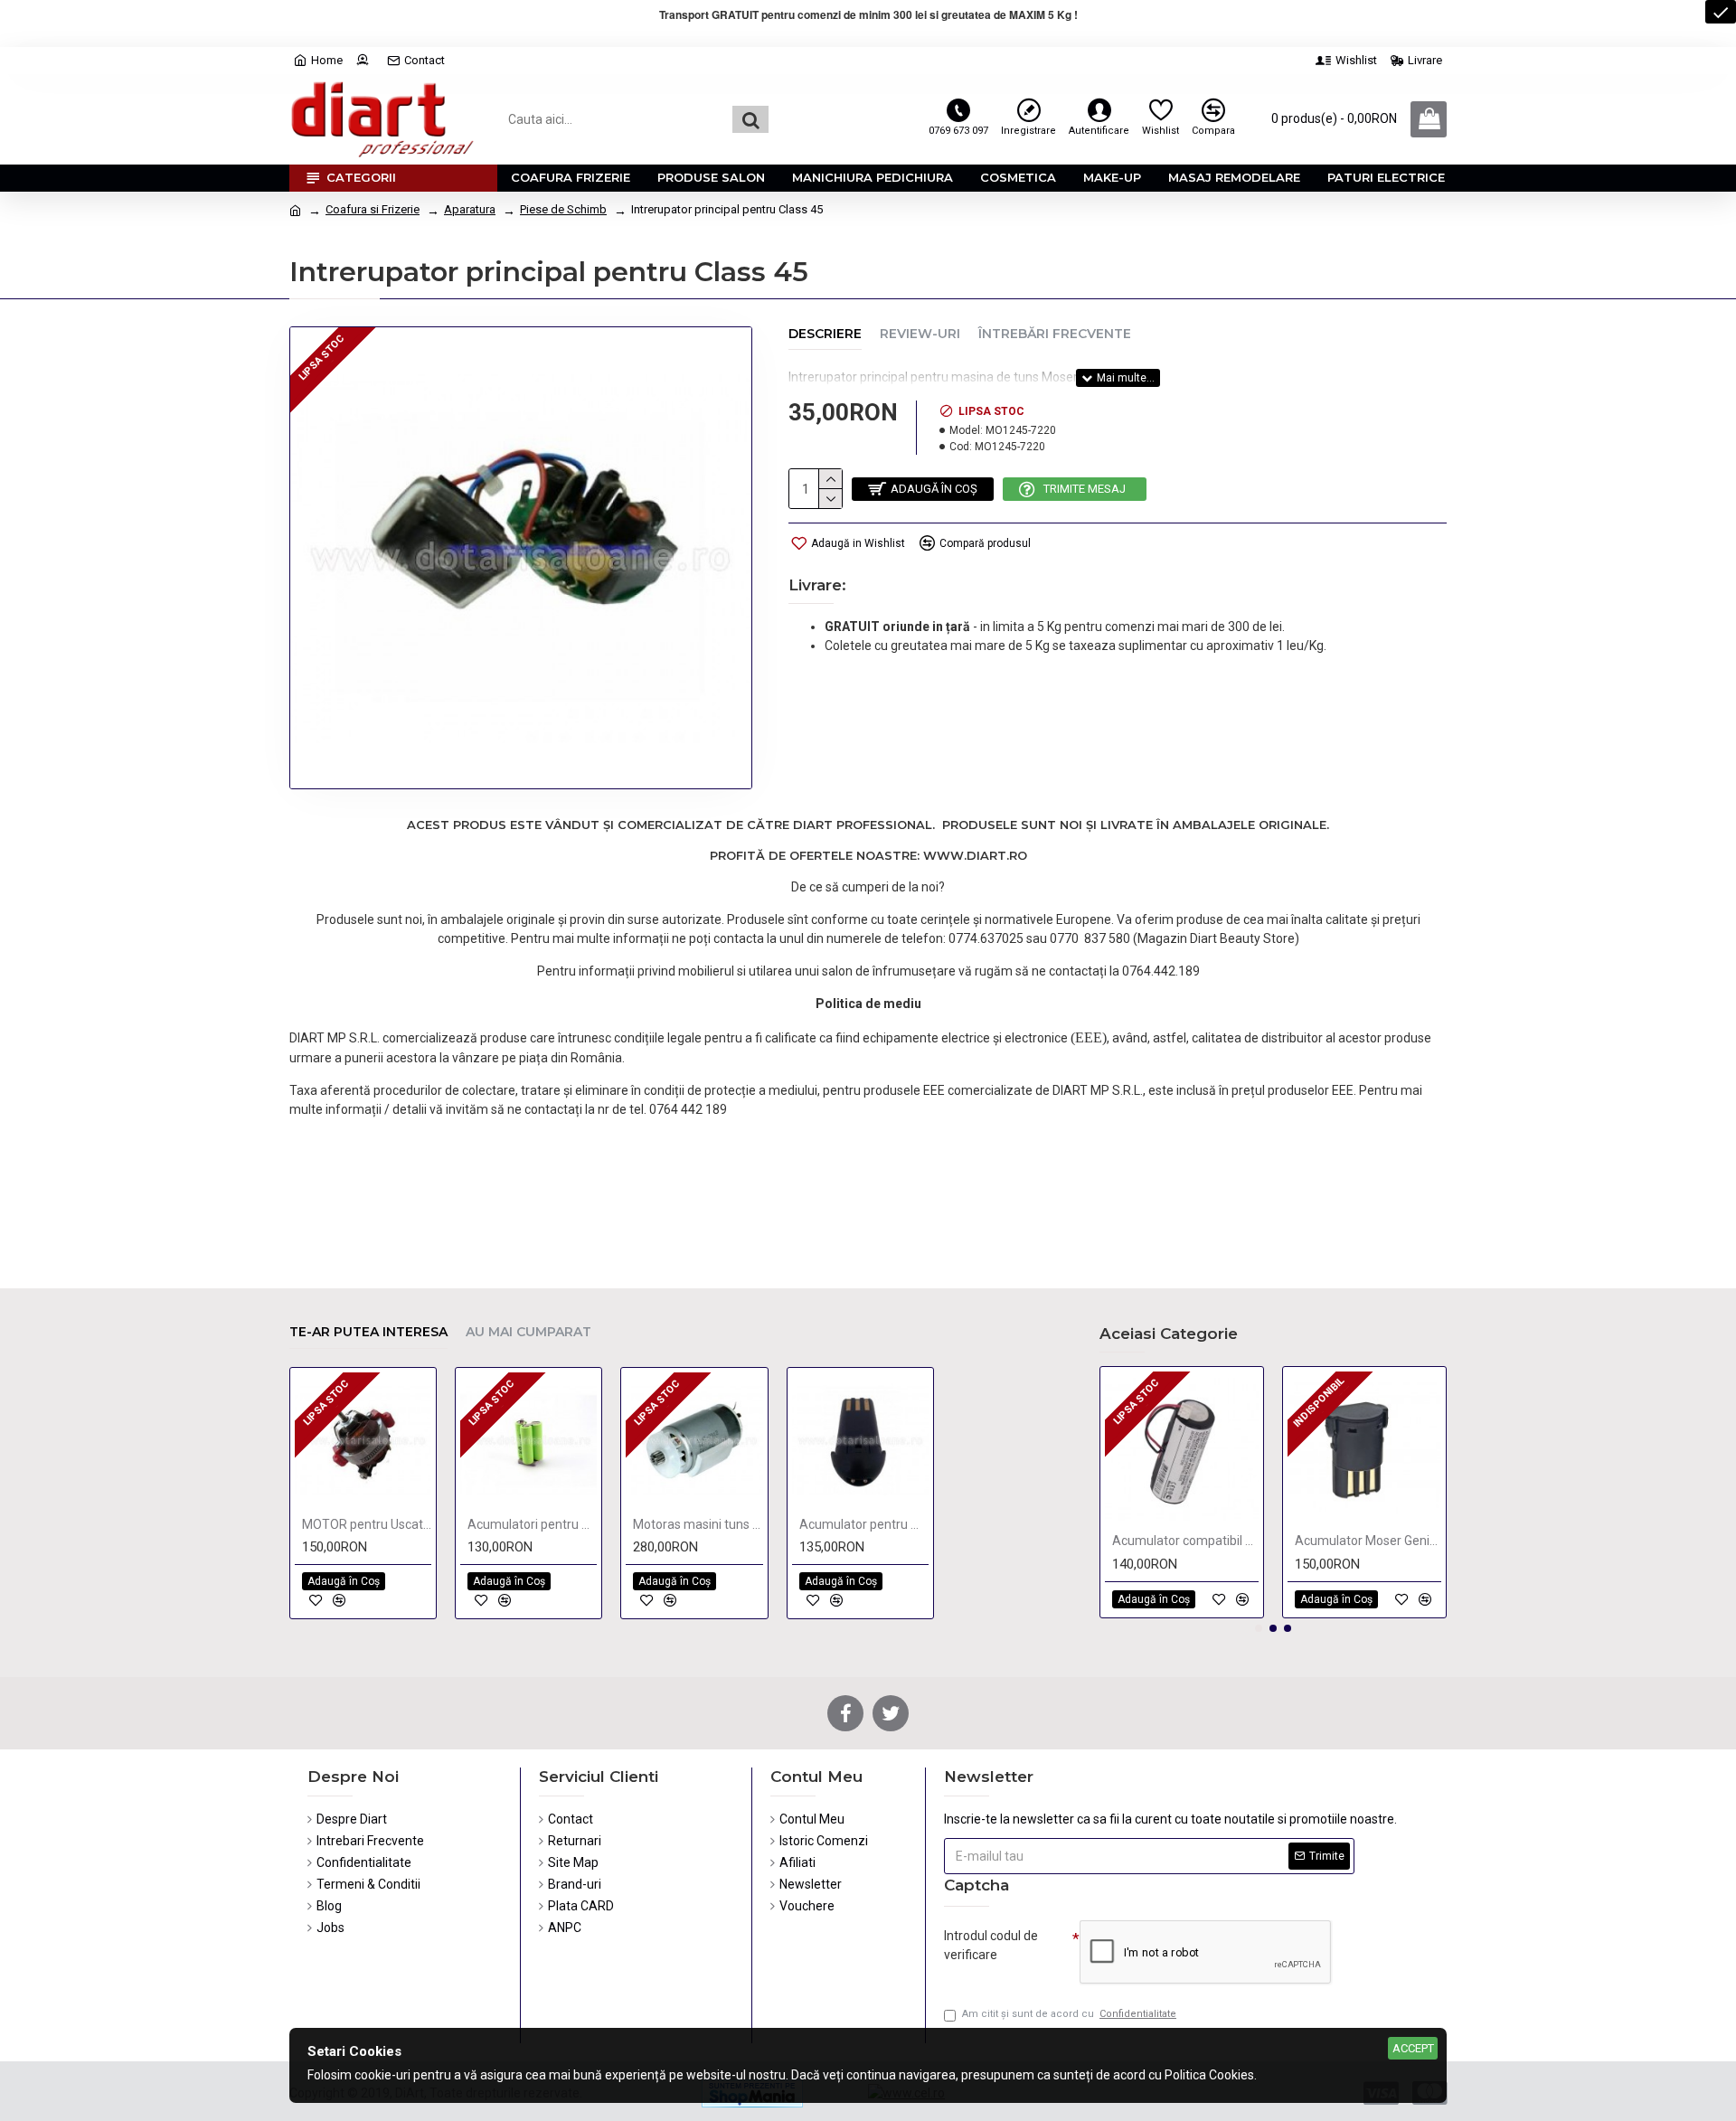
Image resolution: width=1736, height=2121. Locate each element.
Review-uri (920, 334)
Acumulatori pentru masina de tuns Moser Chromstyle (532, 1524)
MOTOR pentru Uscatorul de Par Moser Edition (367, 1524)
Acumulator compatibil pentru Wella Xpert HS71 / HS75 (1185, 1541)
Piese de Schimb (563, 209)
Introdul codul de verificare (991, 1945)
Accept (1413, 2048)
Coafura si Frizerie (373, 209)
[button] (1259, 1628)
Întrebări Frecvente (1055, 334)
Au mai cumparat (528, 1332)
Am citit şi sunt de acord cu (1069, 2014)
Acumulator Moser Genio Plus (1368, 1541)
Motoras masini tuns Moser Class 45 (698, 1524)
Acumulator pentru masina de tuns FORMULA (864, 1524)
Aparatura (470, 209)
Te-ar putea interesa (368, 1332)
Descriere (825, 334)
